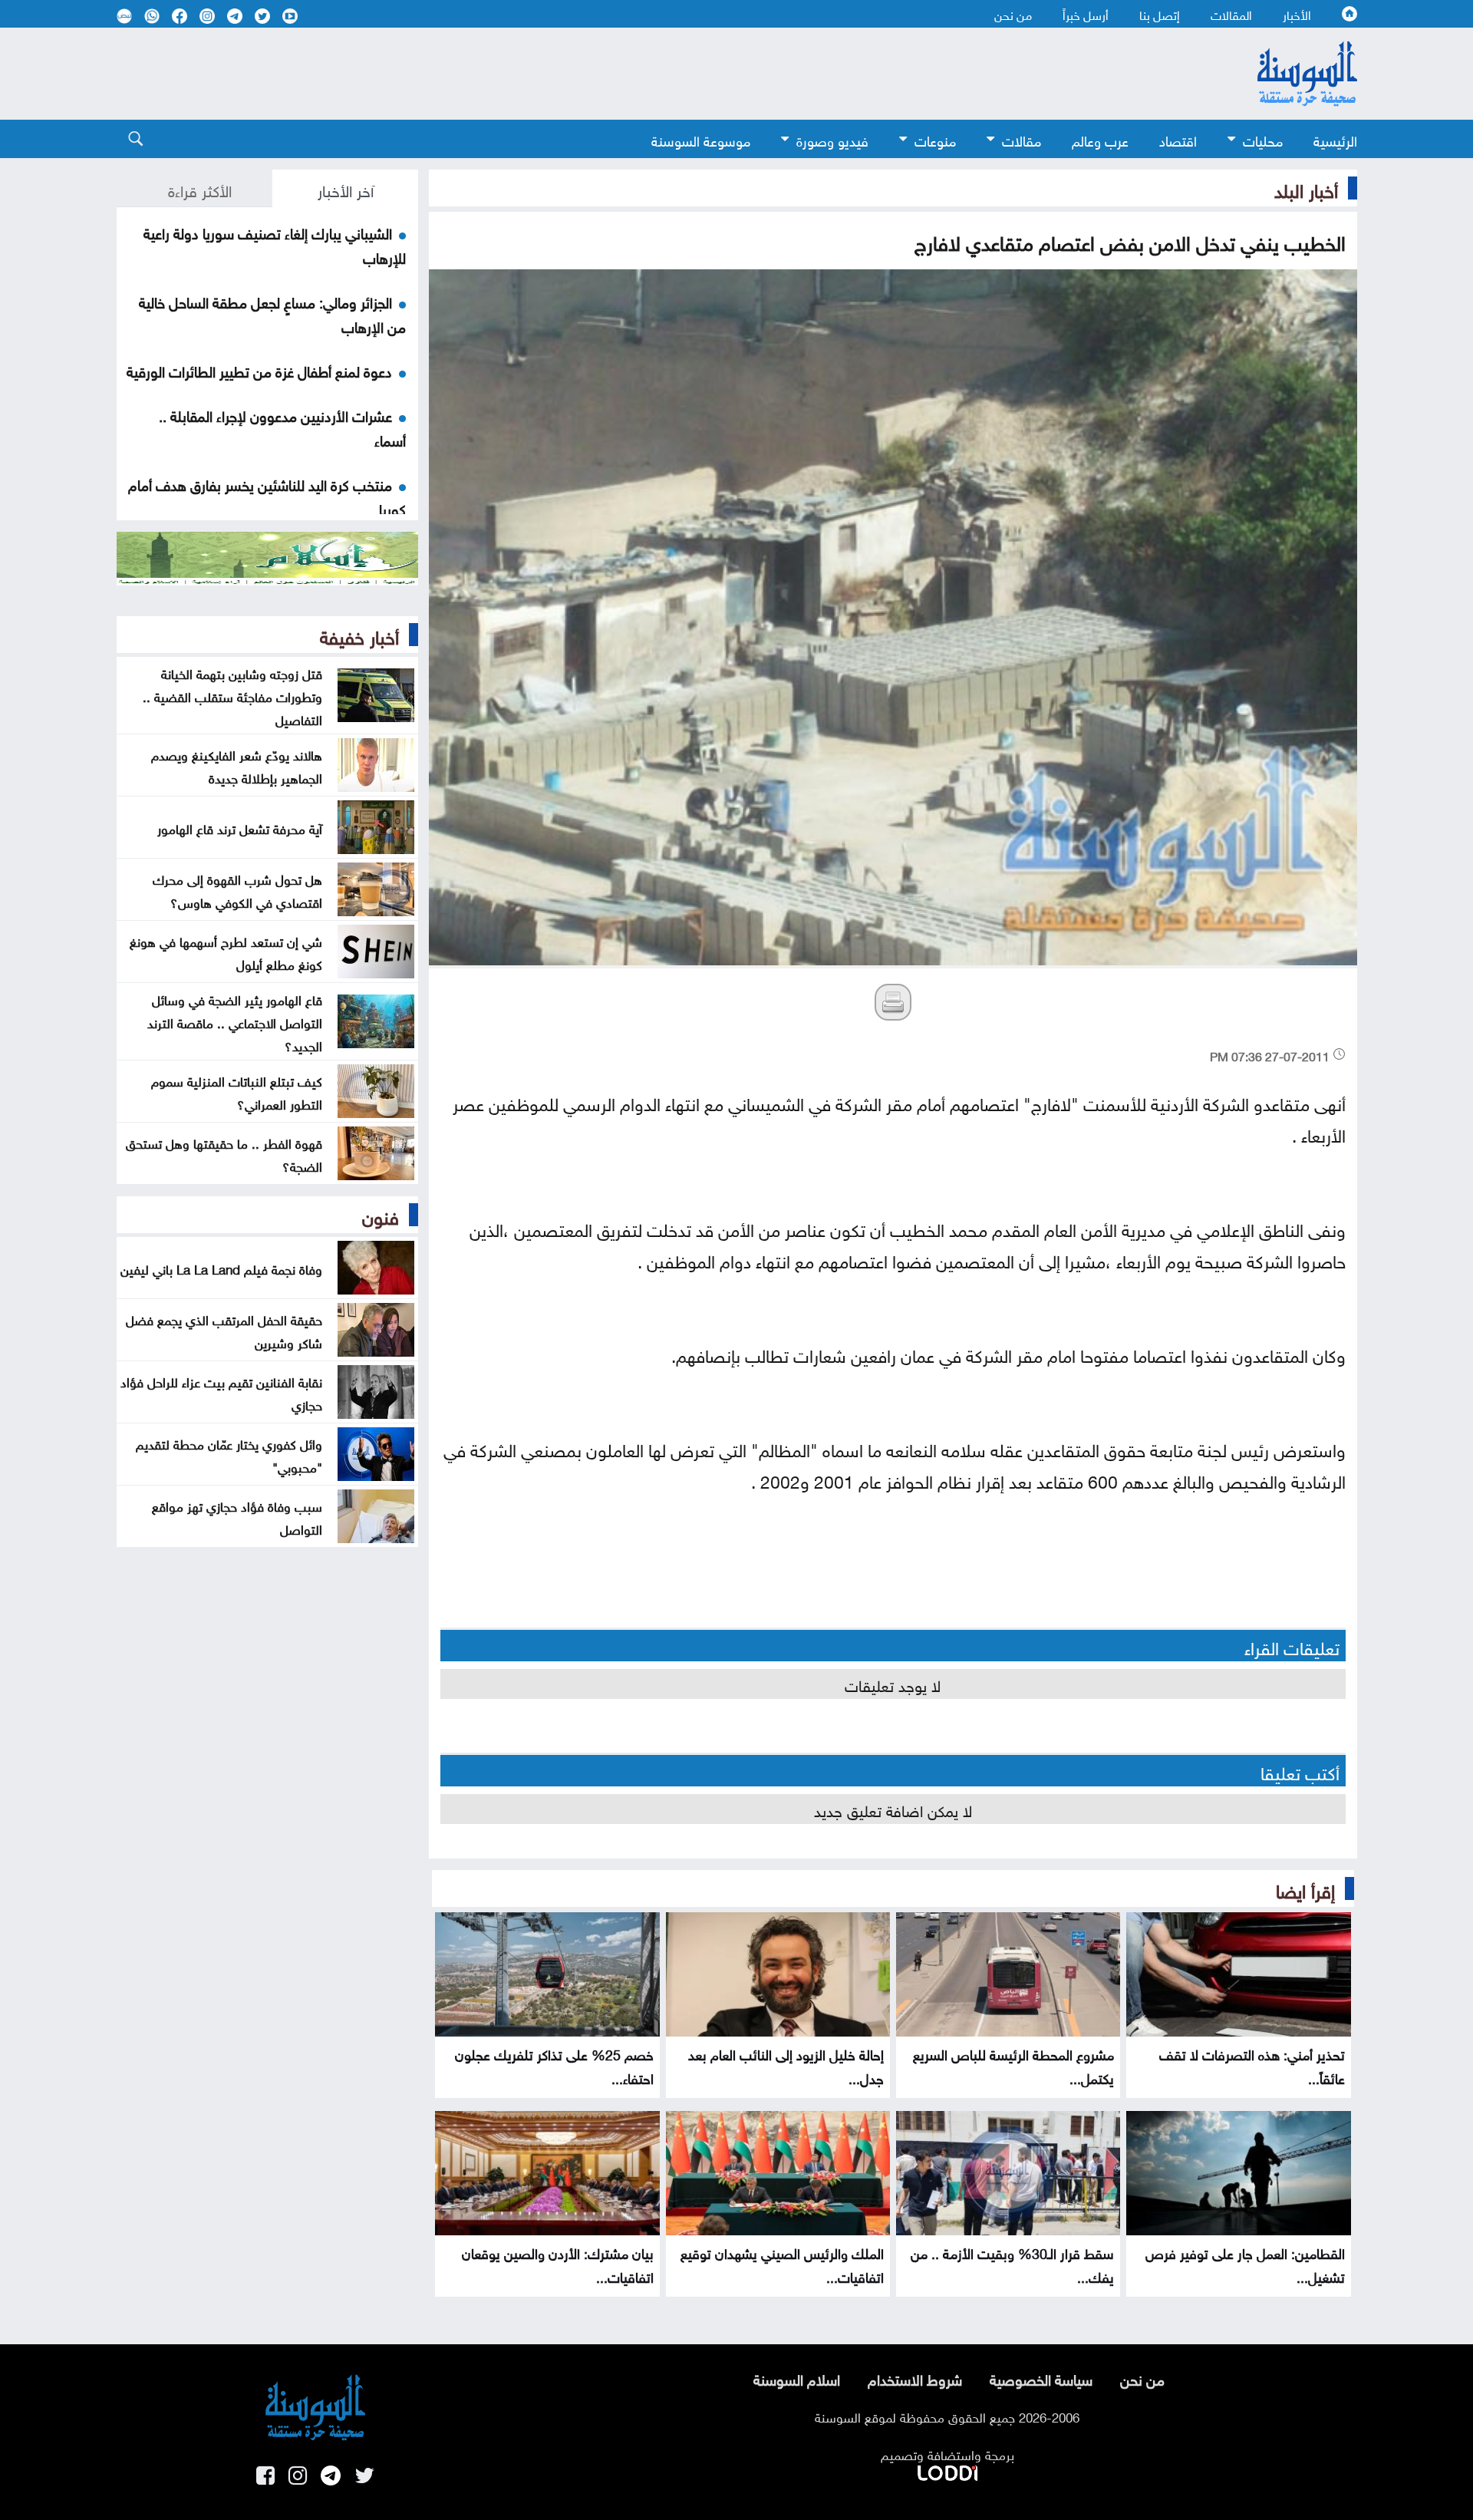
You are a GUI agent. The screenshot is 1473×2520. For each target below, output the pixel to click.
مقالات (1022, 139)
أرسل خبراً (1086, 14)
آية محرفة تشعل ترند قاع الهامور (240, 827)
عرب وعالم (1100, 139)
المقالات (1231, 14)
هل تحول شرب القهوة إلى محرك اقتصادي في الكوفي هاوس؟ (237, 889)
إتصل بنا (1160, 14)
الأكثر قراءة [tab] (200, 189)
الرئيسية (1335, 139)
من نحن (1013, 14)
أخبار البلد (1306, 188)
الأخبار (1297, 14)
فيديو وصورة (832, 139)
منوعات (935, 139)
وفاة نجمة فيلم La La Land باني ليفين (221, 1268)
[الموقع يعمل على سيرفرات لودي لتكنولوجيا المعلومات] (947, 2470)
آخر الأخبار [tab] (346, 189)
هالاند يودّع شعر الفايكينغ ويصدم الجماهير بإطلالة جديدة (237, 765)
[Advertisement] (611, 74)
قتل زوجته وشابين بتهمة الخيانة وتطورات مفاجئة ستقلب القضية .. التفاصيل (232, 695)
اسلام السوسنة (797, 2378)
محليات (1263, 139)
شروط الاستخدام (915, 2378)
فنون (381, 1215)
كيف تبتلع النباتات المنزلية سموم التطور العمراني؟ (237, 1091)
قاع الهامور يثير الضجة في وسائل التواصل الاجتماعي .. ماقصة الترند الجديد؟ (235, 1021)
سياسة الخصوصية (1041, 2378)
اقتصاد (1178, 139)
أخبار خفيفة (359, 635)
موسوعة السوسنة (701, 139)
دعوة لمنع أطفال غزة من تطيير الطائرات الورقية (259, 370)
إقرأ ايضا (1305, 1888)
